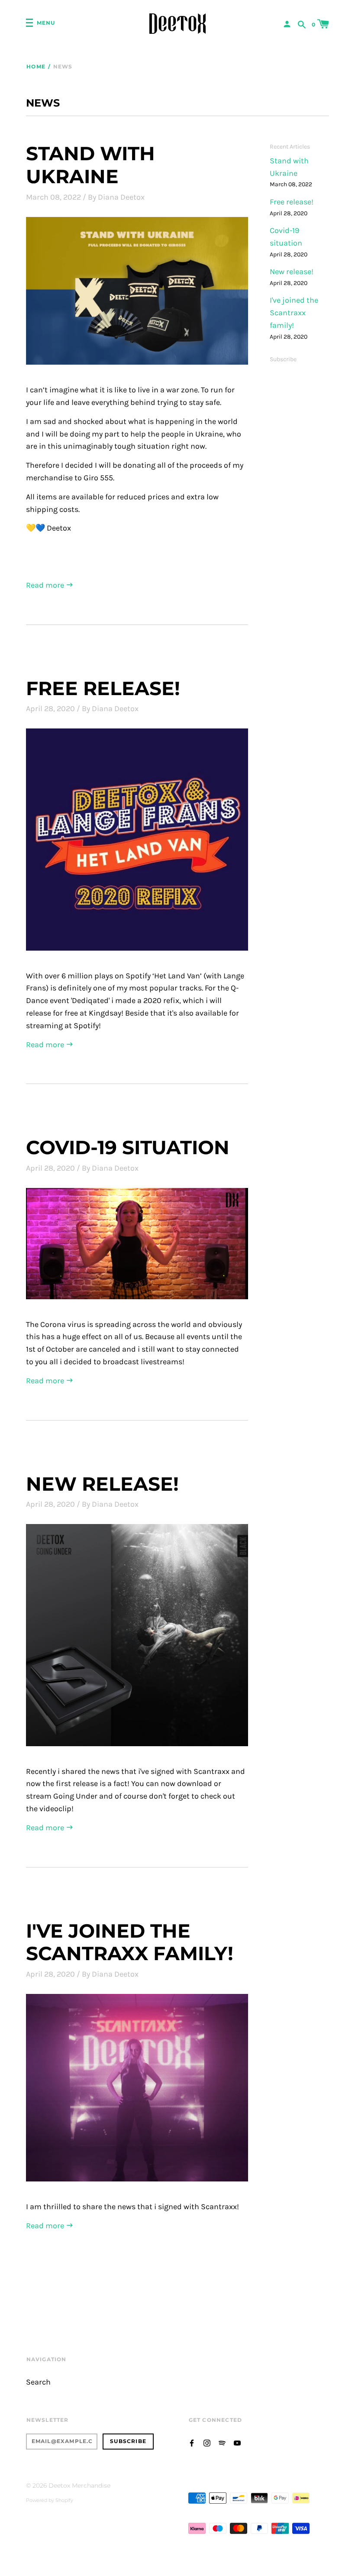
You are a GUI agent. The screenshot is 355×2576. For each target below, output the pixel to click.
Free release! (103, 688)
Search (38, 2382)
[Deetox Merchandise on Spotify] (222, 2442)
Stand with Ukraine (90, 165)
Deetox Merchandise (79, 2485)
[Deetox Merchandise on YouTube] (237, 2442)
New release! (102, 1484)
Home (36, 66)
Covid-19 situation (128, 1147)
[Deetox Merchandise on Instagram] (207, 2442)
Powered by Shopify (50, 2500)
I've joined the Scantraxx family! (130, 1942)
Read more (46, 585)
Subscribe (283, 359)
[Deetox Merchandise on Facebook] (192, 2442)
